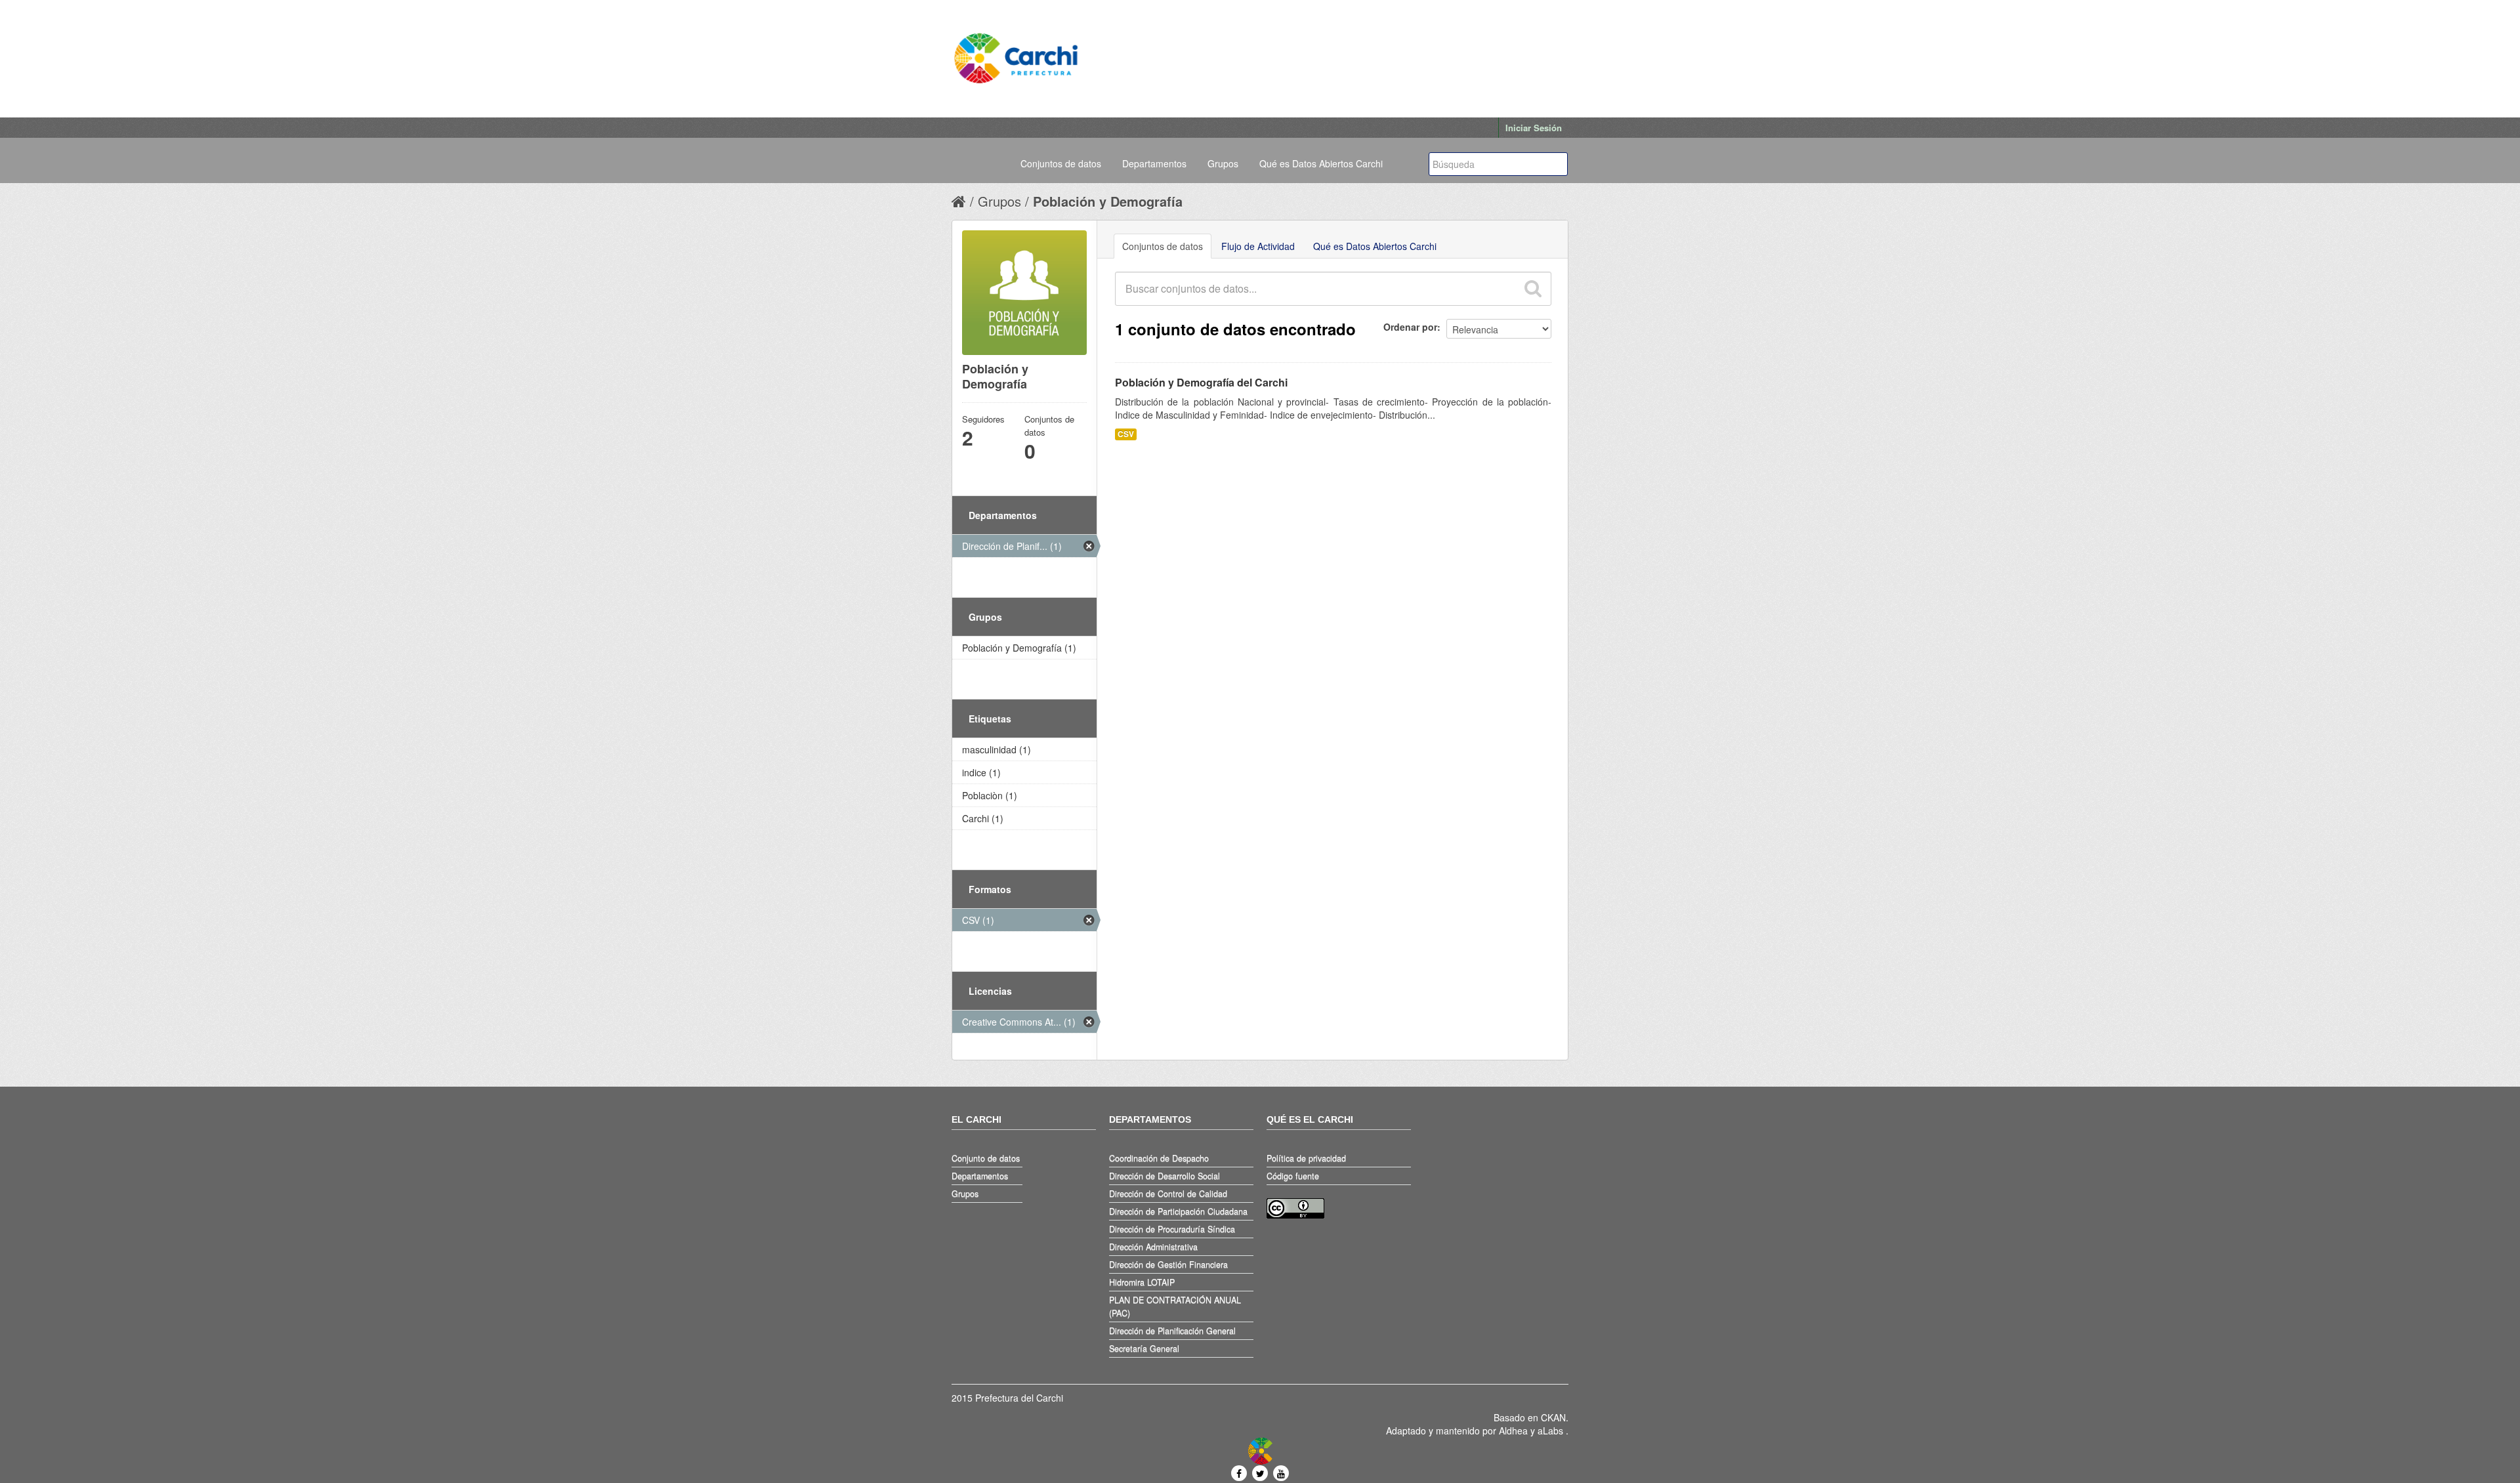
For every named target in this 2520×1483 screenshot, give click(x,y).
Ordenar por (1410, 327)
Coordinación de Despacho (1159, 1158)
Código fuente (1293, 1176)
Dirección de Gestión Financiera (1168, 1264)
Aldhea (1513, 1431)
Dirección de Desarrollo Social (1165, 1176)
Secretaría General (1144, 1348)
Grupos (1223, 163)
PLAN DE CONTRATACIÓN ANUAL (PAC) (1175, 1306)
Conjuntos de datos (1061, 163)
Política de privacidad (1306, 1158)
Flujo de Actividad (1258, 246)
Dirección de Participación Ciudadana (1178, 1211)
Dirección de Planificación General (1172, 1331)
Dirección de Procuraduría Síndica (1172, 1229)
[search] (1532, 289)
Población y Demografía (1108, 201)
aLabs (1552, 1431)
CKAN (1553, 1417)
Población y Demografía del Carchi (1201, 382)
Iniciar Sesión (1534, 128)
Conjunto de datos (986, 1158)
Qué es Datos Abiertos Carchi (1321, 163)
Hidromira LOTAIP (1142, 1282)
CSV (1126, 434)
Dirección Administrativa (1153, 1247)
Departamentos (1154, 163)
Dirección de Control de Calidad (1168, 1194)
